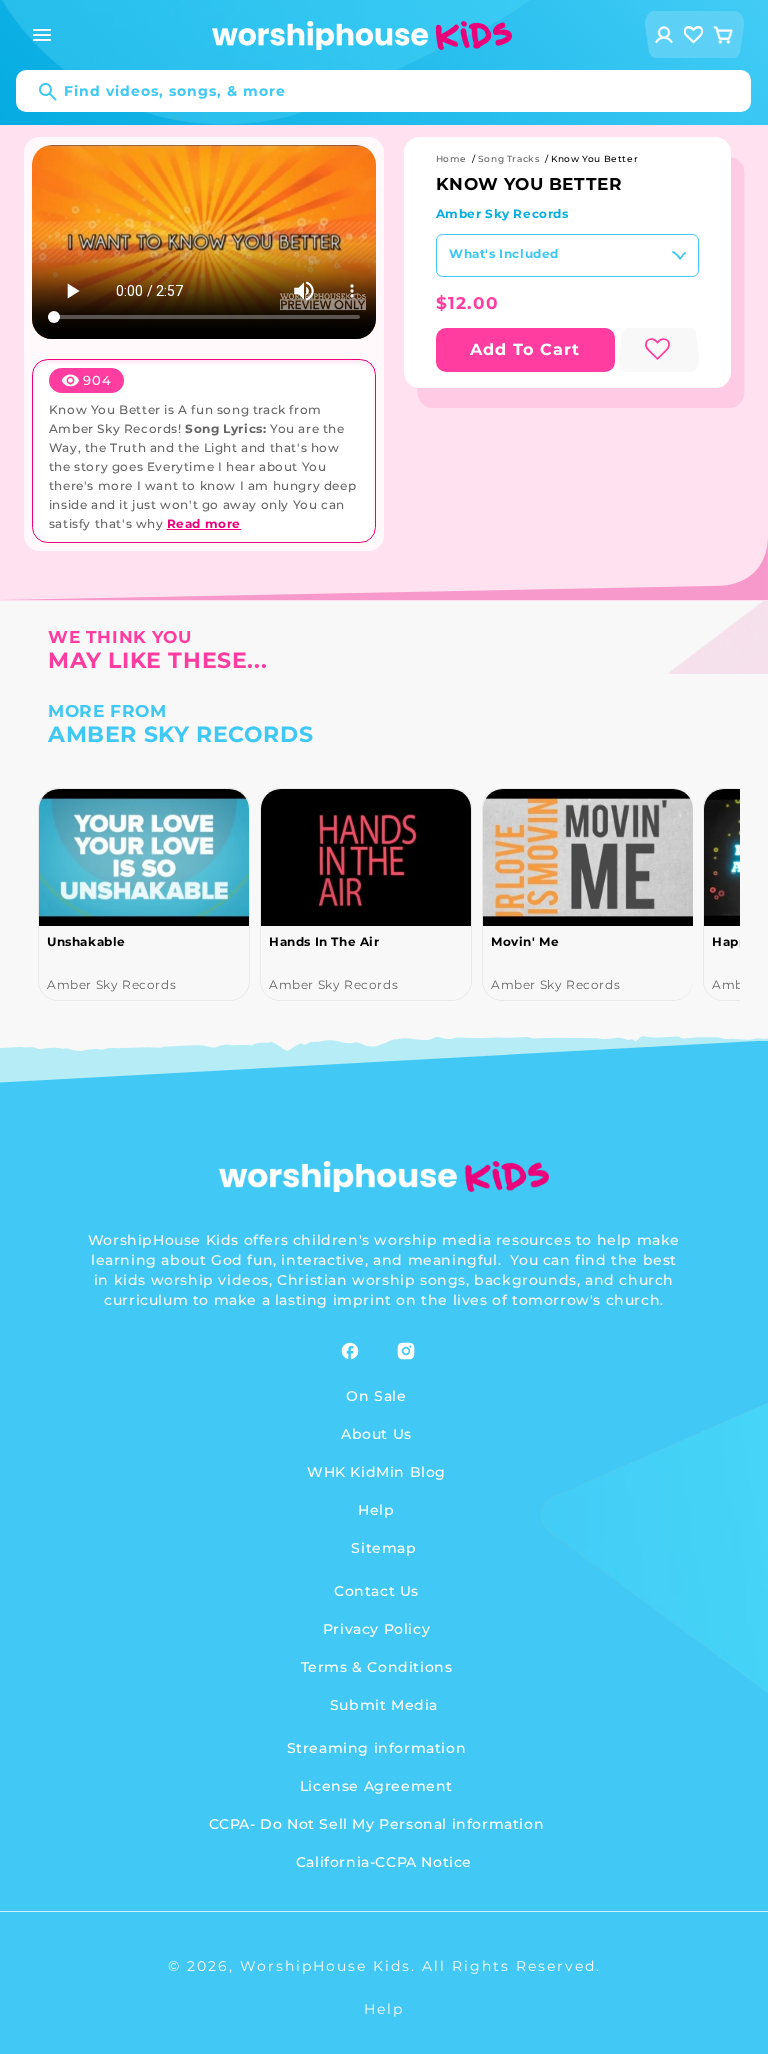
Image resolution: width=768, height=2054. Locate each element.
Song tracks (509, 158)
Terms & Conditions (377, 1667)
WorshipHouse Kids (325, 1966)
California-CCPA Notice (384, 1862)
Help (376, 1510)
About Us (376, 1434)
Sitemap (383, 1548)
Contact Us (376, 1591)
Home (451, 158)
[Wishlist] (694, 34)
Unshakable (86, 941)
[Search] (38, 92)
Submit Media (384, 1705)
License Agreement (376, 1786)
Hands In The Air (324, 941)
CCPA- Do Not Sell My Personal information (377, 1824)
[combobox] (383, 91)
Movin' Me (525, 941)
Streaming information (377, 1748)
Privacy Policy (376, 1629)
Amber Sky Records (502, 213)
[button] (42, 35)
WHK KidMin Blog (376, 1472)
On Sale (376, 1396)
